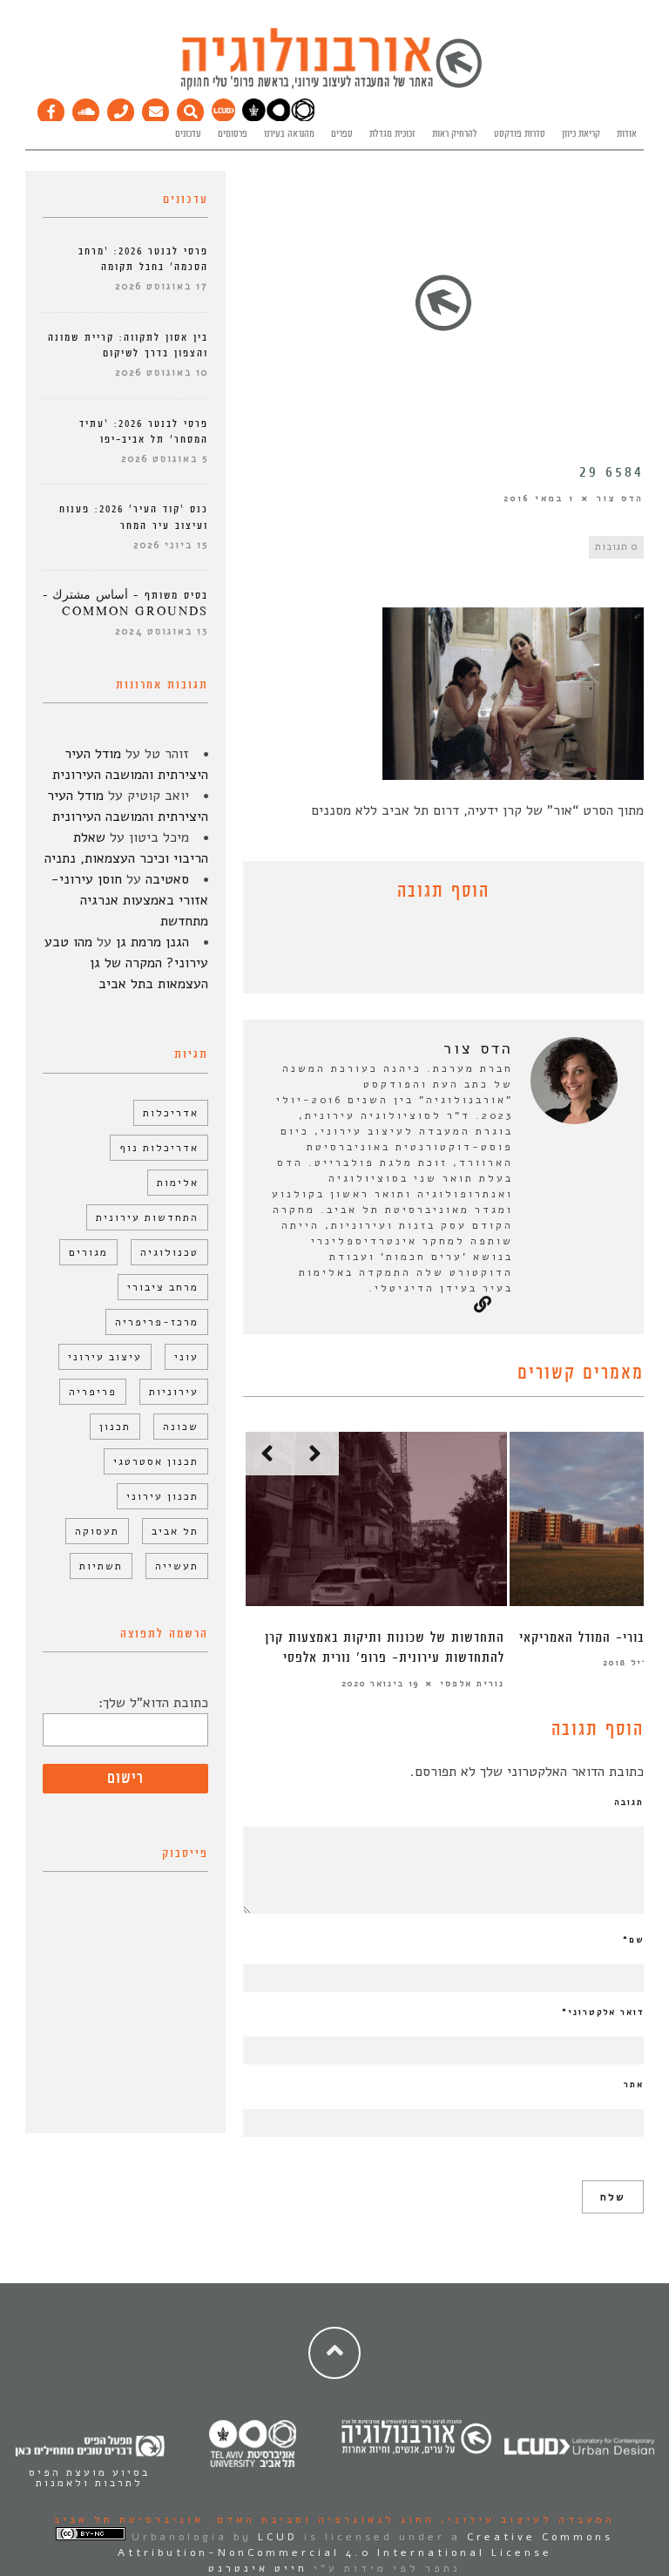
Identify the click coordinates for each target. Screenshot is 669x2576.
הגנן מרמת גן (152, 942)
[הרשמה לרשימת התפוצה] (156, 108)
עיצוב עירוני (105, 1357)
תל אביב (175, 1531)
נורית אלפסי (472, 1684)
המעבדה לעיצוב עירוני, (525, 2519)
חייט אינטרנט (258, 2568)
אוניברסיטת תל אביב (129, 2519)
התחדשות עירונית (147, 1217)
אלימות (178, 1183)
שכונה (181, 1427)
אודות (627, 134)
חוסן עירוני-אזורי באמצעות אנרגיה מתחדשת (129, 900)
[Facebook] (51, 108)
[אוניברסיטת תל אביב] (278, 119)
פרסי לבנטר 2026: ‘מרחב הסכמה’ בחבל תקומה (143, 259)
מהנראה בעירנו (289, 134)
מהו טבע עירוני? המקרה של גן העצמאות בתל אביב (126, 963)
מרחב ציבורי (163, 1287)
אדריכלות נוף (159, 1148)
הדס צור (620, 498)
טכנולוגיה (169, 1252)
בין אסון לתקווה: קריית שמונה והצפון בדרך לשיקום (128, 346)
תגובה (629, 1802)
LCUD (278, 2537)
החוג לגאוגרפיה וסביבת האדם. (319, 2519)
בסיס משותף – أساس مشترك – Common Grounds (125, 603)
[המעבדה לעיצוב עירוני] (223, 119)
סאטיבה (167, 879)
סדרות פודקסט (520, 134)
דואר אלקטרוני (603, 2012)
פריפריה (93, 1392)
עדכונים (188, 134)
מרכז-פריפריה (157, 1322)
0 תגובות (616, 547)
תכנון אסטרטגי (156, 1461)
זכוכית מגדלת (392, 134)
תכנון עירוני (162, 1496)
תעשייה (177, 1566)
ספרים (342, 134)
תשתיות (101, 1566)
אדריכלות (171, 1113)
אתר (634, 2085)
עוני (186, 1357)
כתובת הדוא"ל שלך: (153, 1703)
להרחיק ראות (455, 134)
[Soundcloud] (86, 108)
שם (633, 1940)
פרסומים (233, 134)
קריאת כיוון (581, 134)
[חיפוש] (191, 108)
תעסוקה (97, 1531)
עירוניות (174, 1392)
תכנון (115, 1427)
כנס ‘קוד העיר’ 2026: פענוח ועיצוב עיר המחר (134, 517)
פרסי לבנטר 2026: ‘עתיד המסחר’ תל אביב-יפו (144, 432)
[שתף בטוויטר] (430, 952)
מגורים (88, 1252)
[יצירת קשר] (121, 108)
